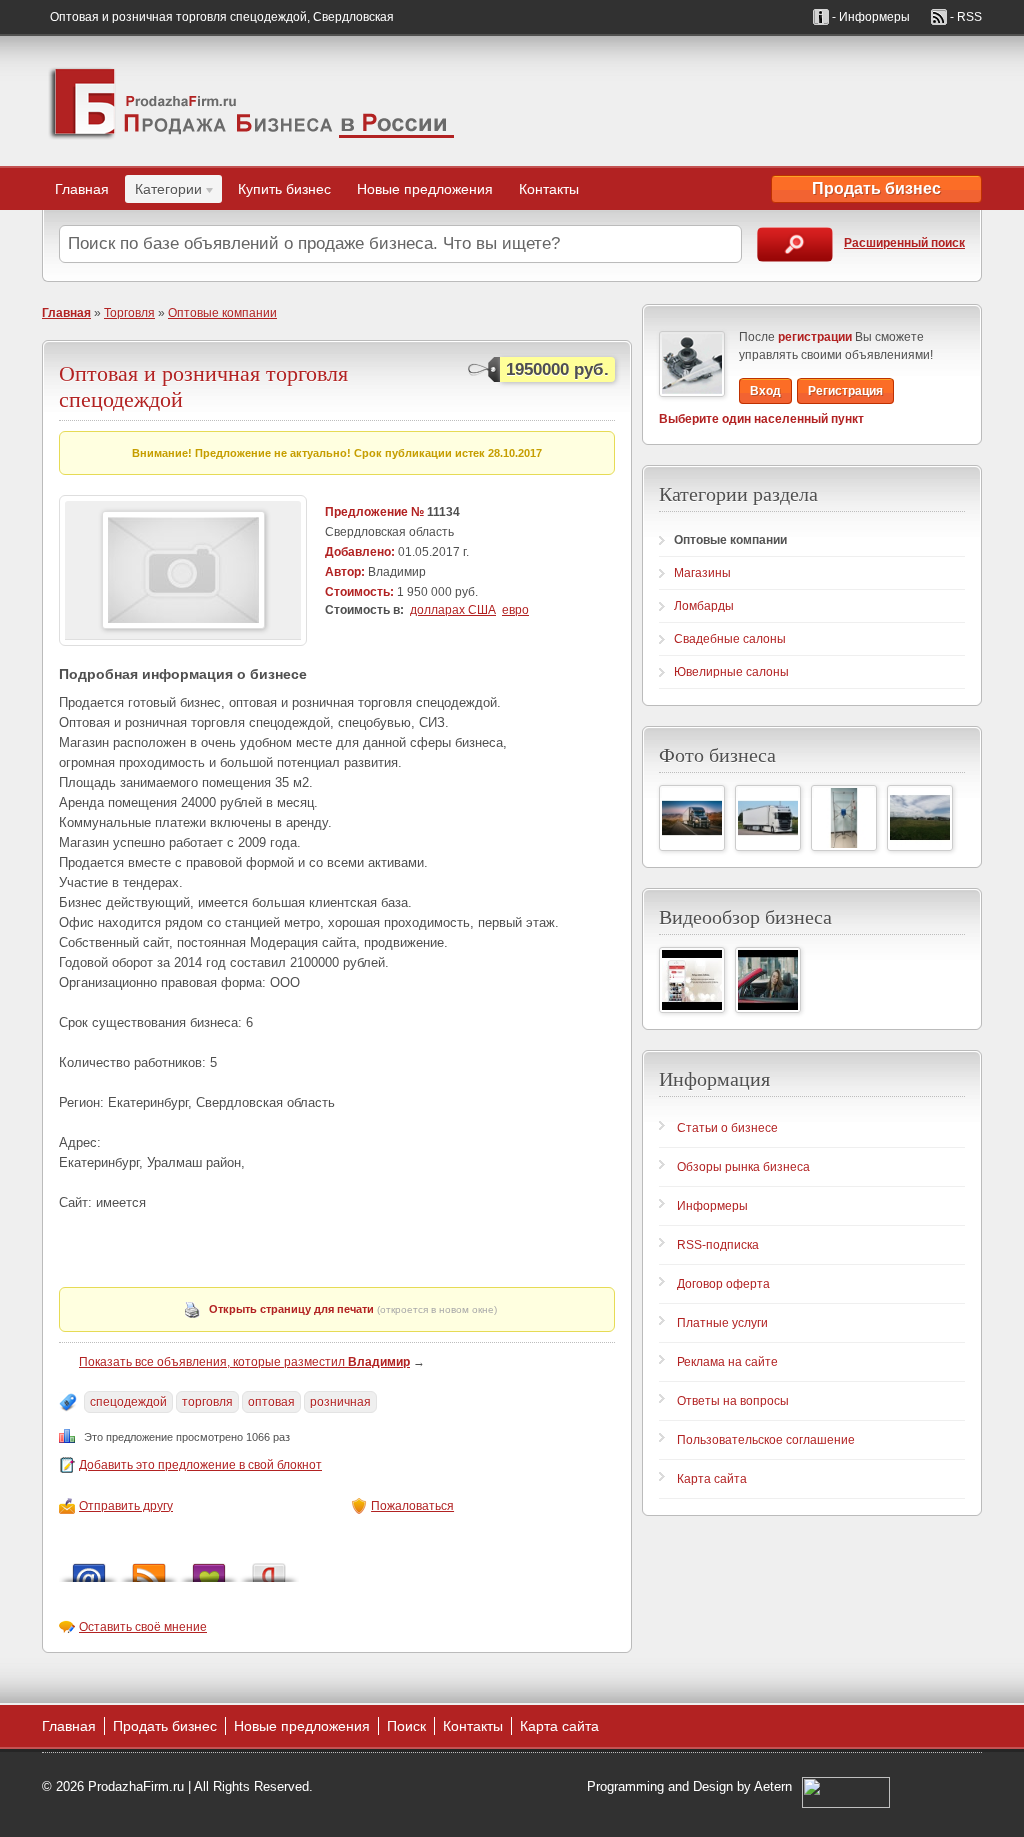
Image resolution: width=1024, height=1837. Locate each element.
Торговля (129, 313)
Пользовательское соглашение (766, 1440)
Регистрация (845, 391)
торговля (207, 1402)
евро (515, 610)
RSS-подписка (718, 1245)
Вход (765, 391)
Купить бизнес (284, 189)
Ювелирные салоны (731, 672)
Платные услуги (722, 1323)
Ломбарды (704, 606)
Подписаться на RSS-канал (149, 1567)
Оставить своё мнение (143, 1627)
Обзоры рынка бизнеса (743, 1167)
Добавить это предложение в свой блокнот (200, 1465)
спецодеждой (128, 1402)
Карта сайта (712, 1479)
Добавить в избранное (209, 1567)
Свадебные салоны (730, 639)
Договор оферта (723, 1284)
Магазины (702, 573)
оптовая (271, 1402)
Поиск (406, 1726)
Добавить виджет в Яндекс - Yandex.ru (269, 1567)
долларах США (453, 610)
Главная (82, 189)
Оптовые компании (222, 313)
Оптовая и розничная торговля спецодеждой (203, 385)
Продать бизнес (876, 188)
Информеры (712, 1206)
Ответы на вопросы (733, 1401)
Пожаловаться (412, 1506)
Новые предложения (425, 189)
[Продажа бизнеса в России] (252, 101)
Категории (163, 192)
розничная (340, 1402)
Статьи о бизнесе (727, 1128)
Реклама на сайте (727, 1362)
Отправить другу (126, 1506)
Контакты (549, 189)
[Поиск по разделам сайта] (795, 244)
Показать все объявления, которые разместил (244, 1362)
